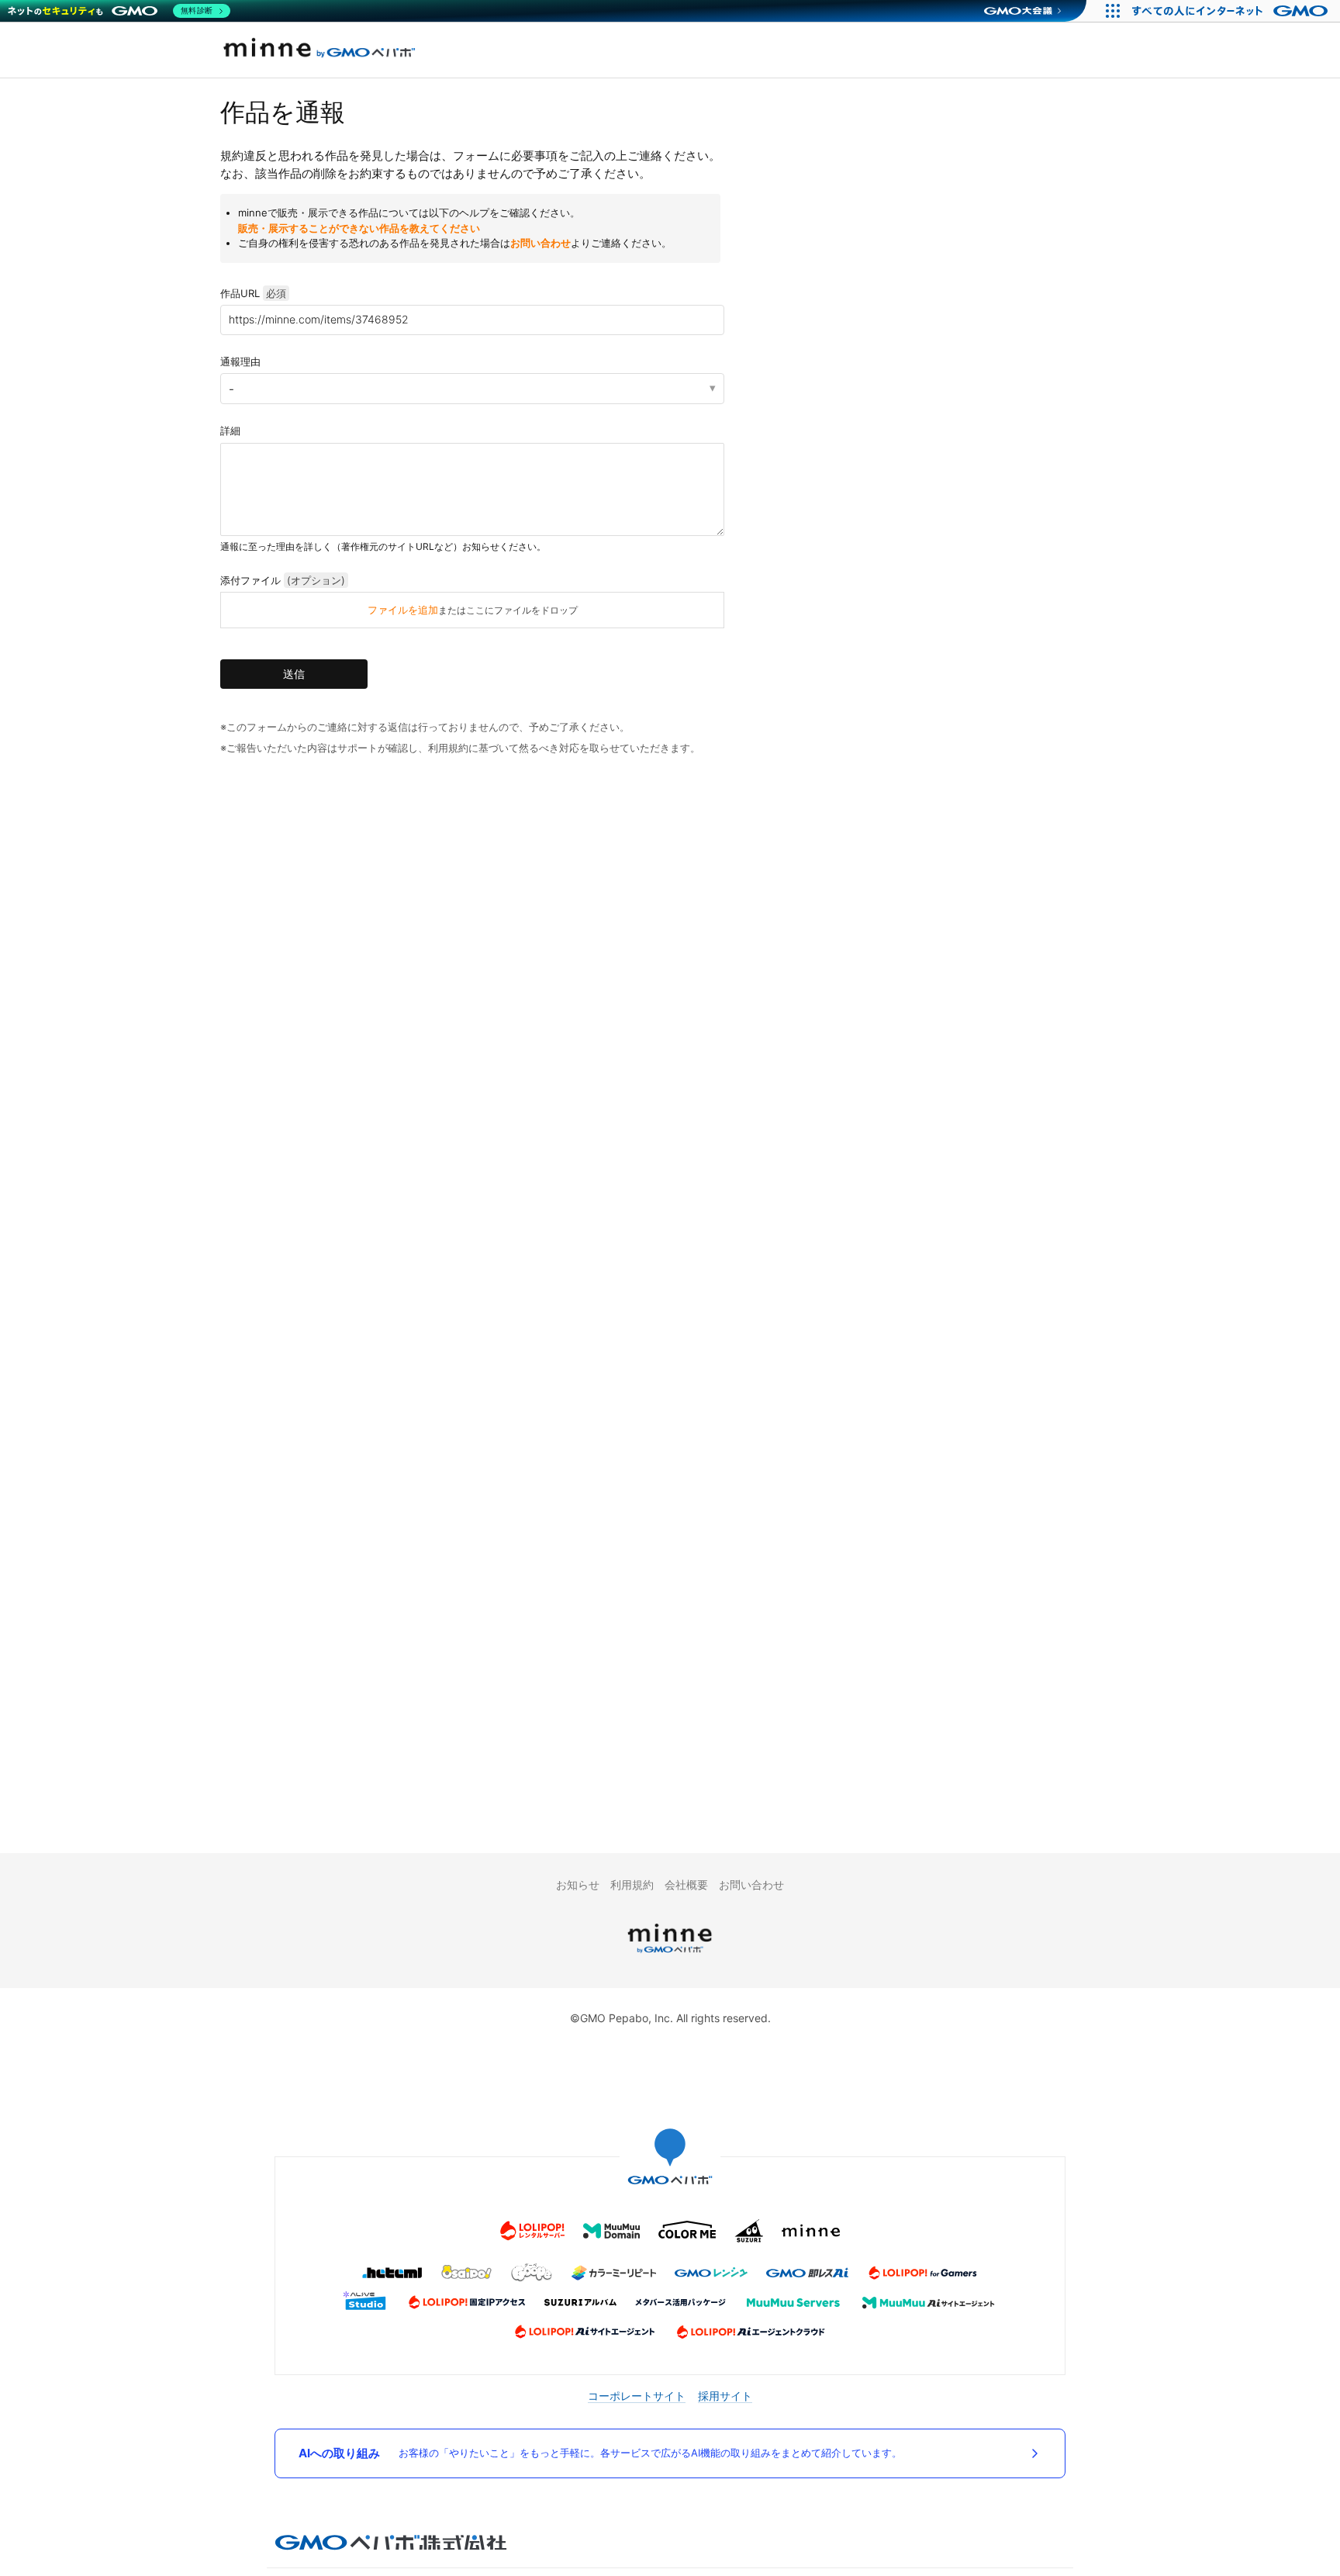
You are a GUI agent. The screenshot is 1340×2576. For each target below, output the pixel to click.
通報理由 (240, 361)
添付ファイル (283, 580)
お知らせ (578, 1884)
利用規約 (632, 1884)
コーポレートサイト (637, 2396)
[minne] (670, 1955)
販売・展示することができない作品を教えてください (359, 228)
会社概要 (686, 1884)
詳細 (230, 430)
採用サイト (725, 2396)
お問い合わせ (540, 243)
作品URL (253, 293)
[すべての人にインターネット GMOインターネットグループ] (1232, 11)
